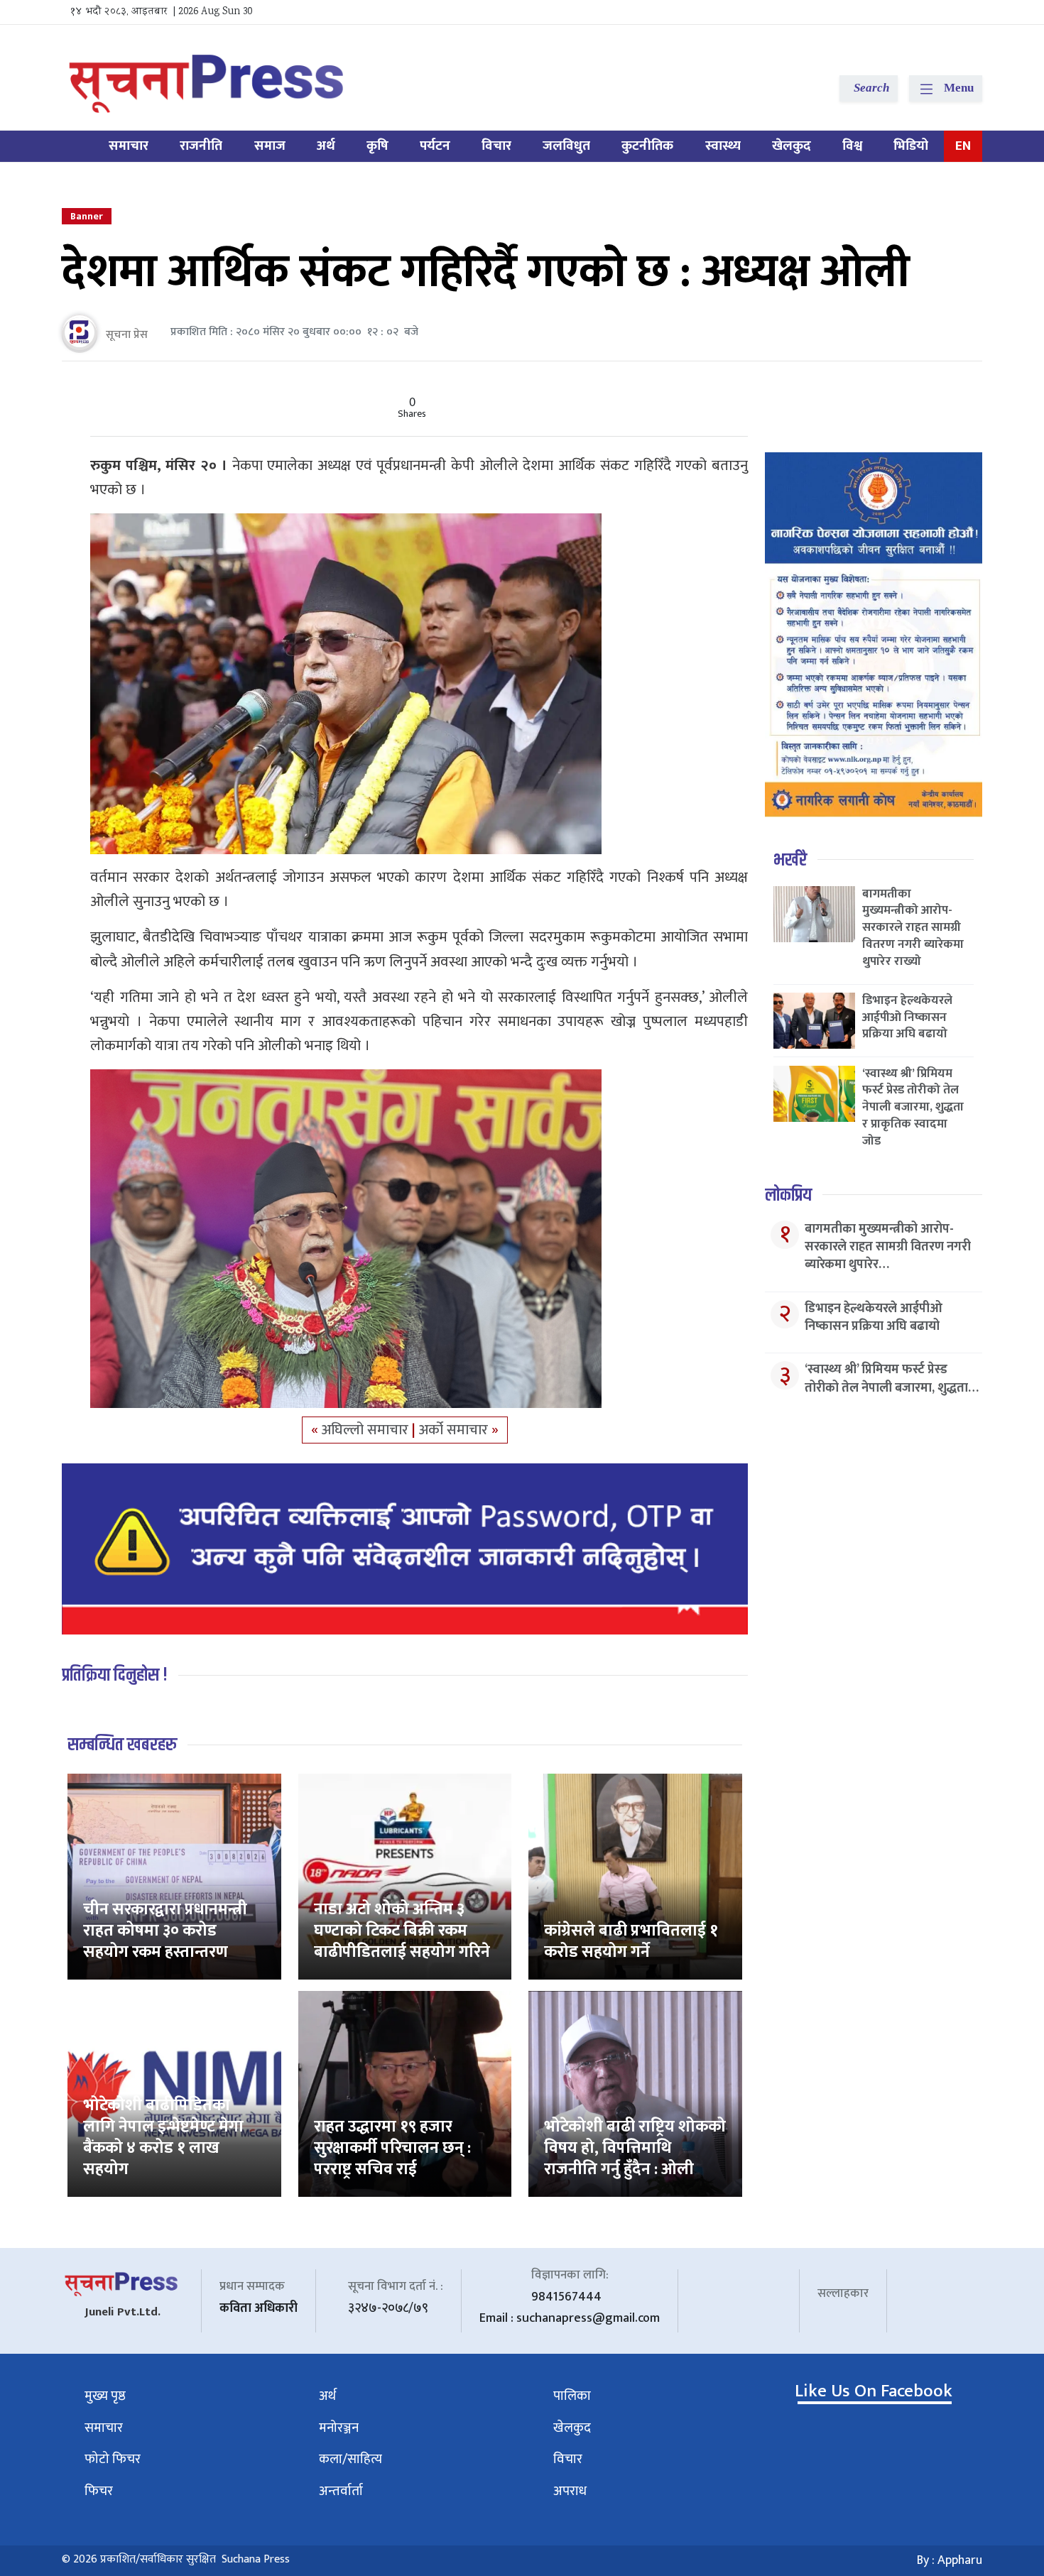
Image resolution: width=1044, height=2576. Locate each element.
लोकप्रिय (788, 1195)
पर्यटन (435, 146)
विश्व (852, 146)
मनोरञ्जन (339, 2428)
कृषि (377, 146)
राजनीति (201, 146)
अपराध (570, 2491)
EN (963, 146)
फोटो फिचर (113, 2459)
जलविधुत (566, 146)
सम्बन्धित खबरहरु (122, 1745)
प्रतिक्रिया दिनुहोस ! (115, 1675)
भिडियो (911, 146)
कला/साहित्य (350, 2459)
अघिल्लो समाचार (367, 1430)
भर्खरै (790, 860)
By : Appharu (950, 2560)
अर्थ (326, 146)
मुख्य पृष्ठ (105, 2396)
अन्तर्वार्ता (341, 2491)
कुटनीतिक (647, 146)
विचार (496, 146)
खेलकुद (792, 146)
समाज (270, 146)
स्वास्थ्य (723, 146)
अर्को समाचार (455, 1430)
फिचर (99, 2491)
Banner (87, 216)
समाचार (129, 146)
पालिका (572, 2396)
